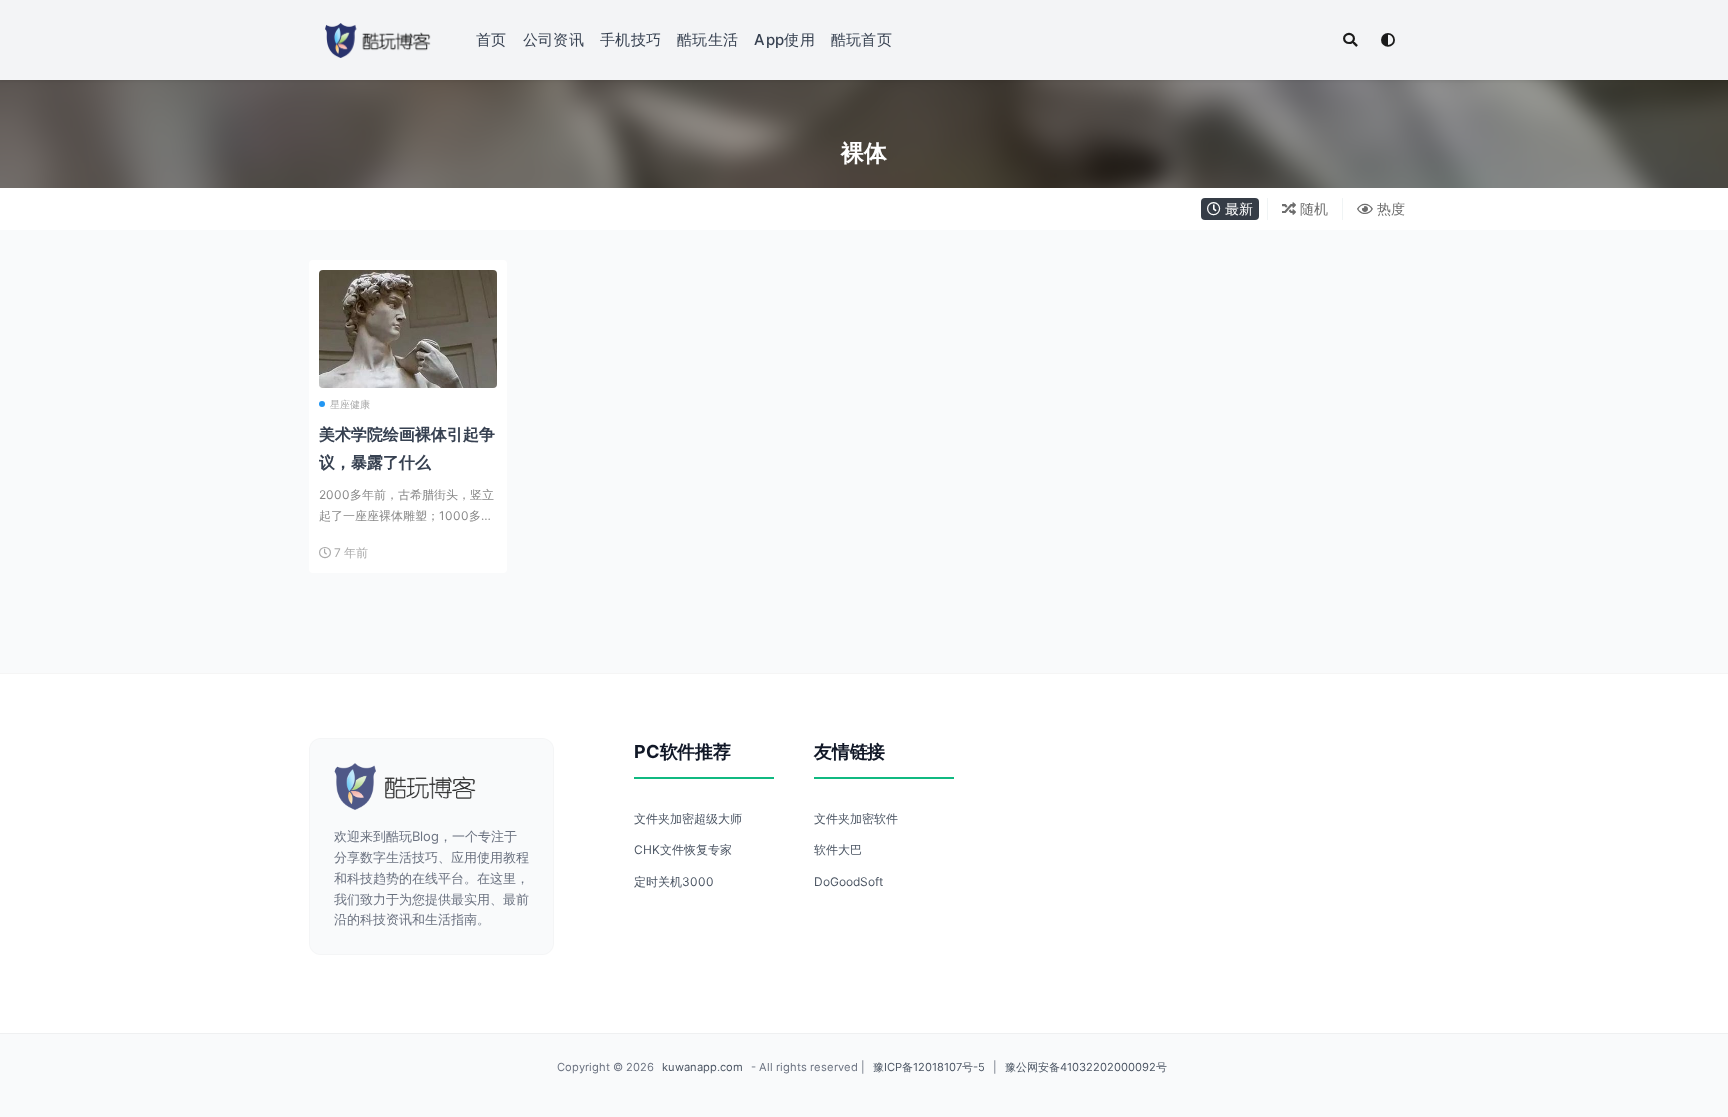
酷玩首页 (861, 39)
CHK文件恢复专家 (683, 849)
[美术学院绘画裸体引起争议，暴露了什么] (408, 359)
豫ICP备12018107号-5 (929, 1067)
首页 (491, 39)
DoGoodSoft (848, 881)
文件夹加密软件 (856, 818)
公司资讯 (553, 39)
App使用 (784, 39)
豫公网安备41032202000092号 (1086, 1067)
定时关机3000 (674, 881)
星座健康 (350, 404)
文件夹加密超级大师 (688, 818)
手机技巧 (630, 39)
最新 (1237, 208)
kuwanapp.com (702, 1067)
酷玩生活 (707, 39)
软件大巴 (838, 849)
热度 (1389, 208)
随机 (1312, 208)
